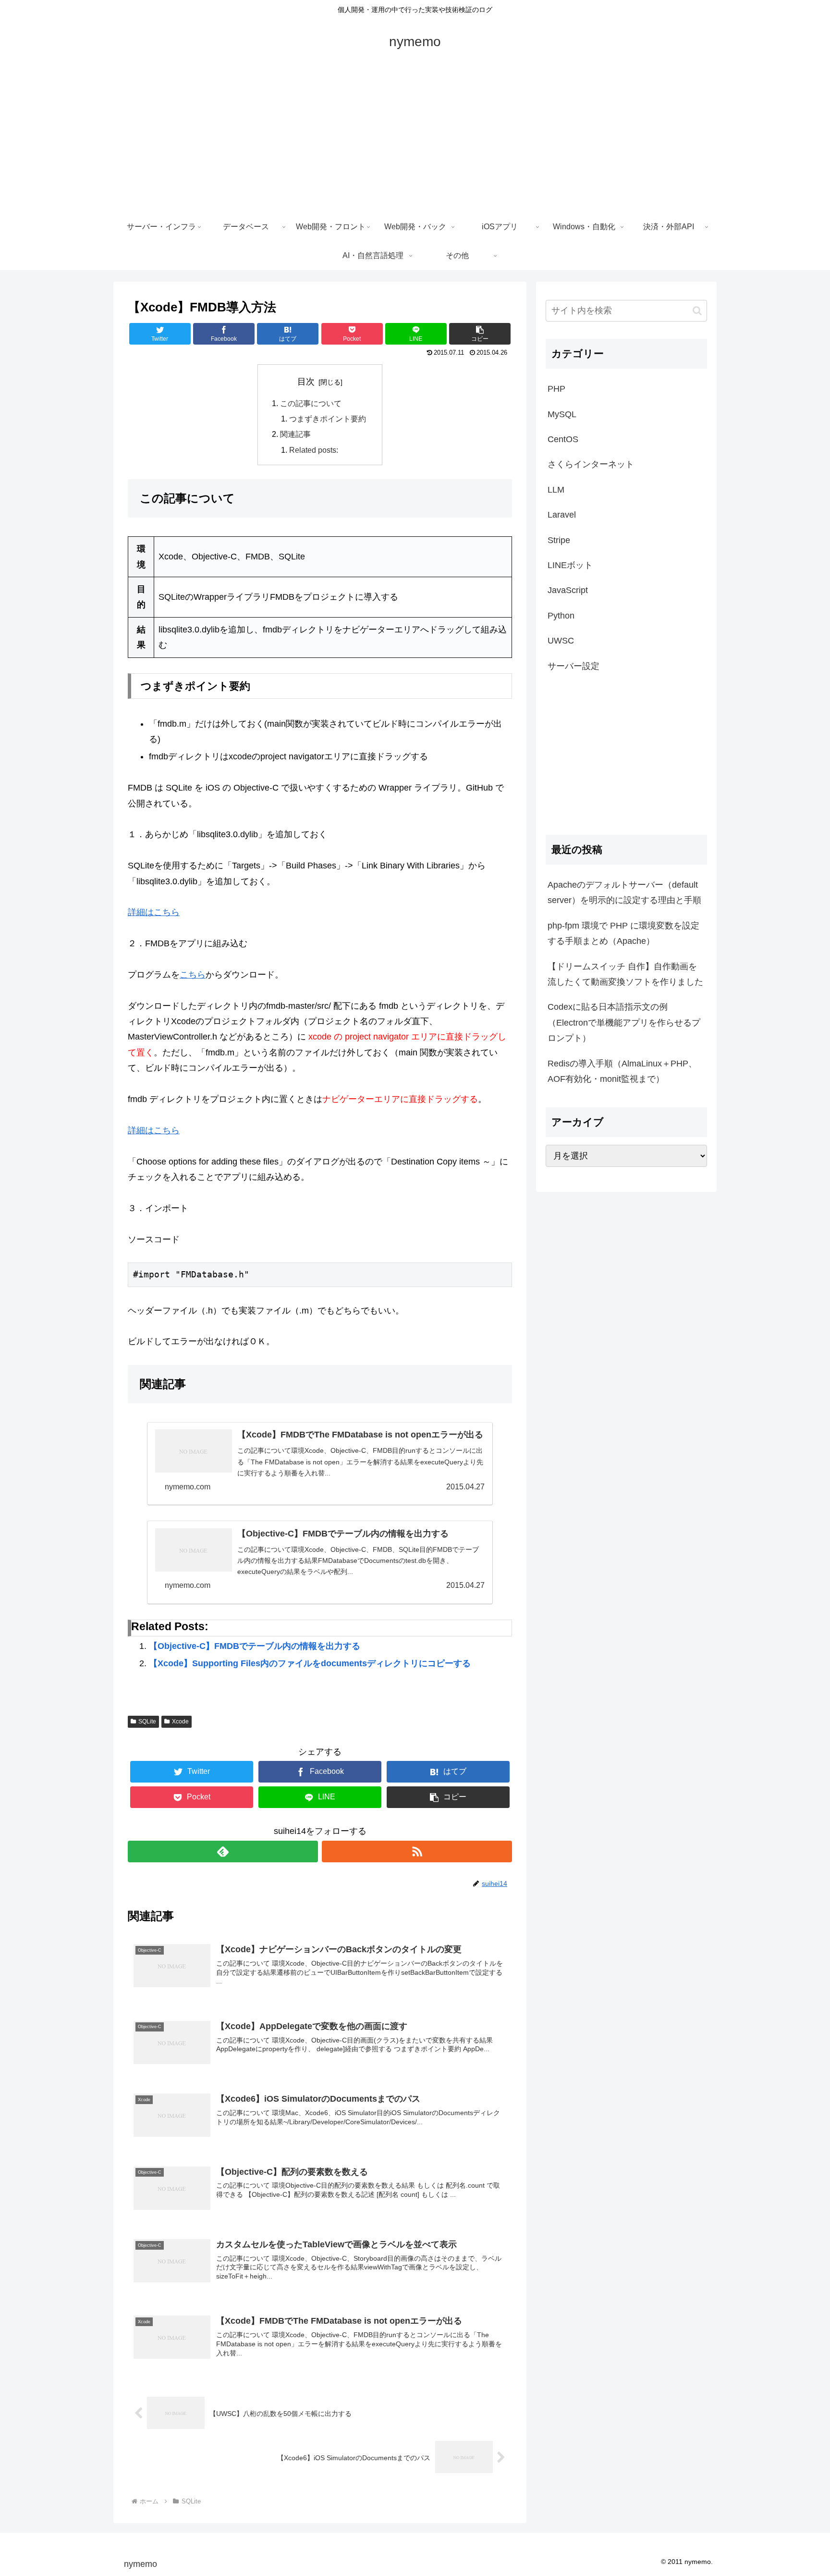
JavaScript (568, 590)
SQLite (147, 1721)
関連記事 (295, 434)
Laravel (562, 515)
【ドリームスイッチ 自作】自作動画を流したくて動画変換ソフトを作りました (625, 974)
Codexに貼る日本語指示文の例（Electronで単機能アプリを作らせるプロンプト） (624, 1022)
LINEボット (570, 565)
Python (561, 616)
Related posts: (314, 450)
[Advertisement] (415, 140)
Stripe (559, 540)
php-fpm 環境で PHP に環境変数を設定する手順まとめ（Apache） (623, 933)
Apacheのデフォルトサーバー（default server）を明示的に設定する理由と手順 (624, 892)
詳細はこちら (154, 912)
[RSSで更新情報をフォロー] (417, 1851)
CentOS (563, 439)
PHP (556, 389)
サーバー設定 (574, 666)
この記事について (311, 403)
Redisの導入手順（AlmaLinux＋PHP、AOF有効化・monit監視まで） (622, 1071)
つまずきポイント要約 (328, 419)
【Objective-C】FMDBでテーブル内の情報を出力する (255, 1646)
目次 (306, 382)
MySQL (562, 414)
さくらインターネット (591, 464)
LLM (556, 490)
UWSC (561, 641)
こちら (193, 975)
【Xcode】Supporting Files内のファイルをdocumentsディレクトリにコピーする (310, 1663)
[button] (697, 311)
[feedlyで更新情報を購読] (223, 1851)
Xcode (180, 1721)
